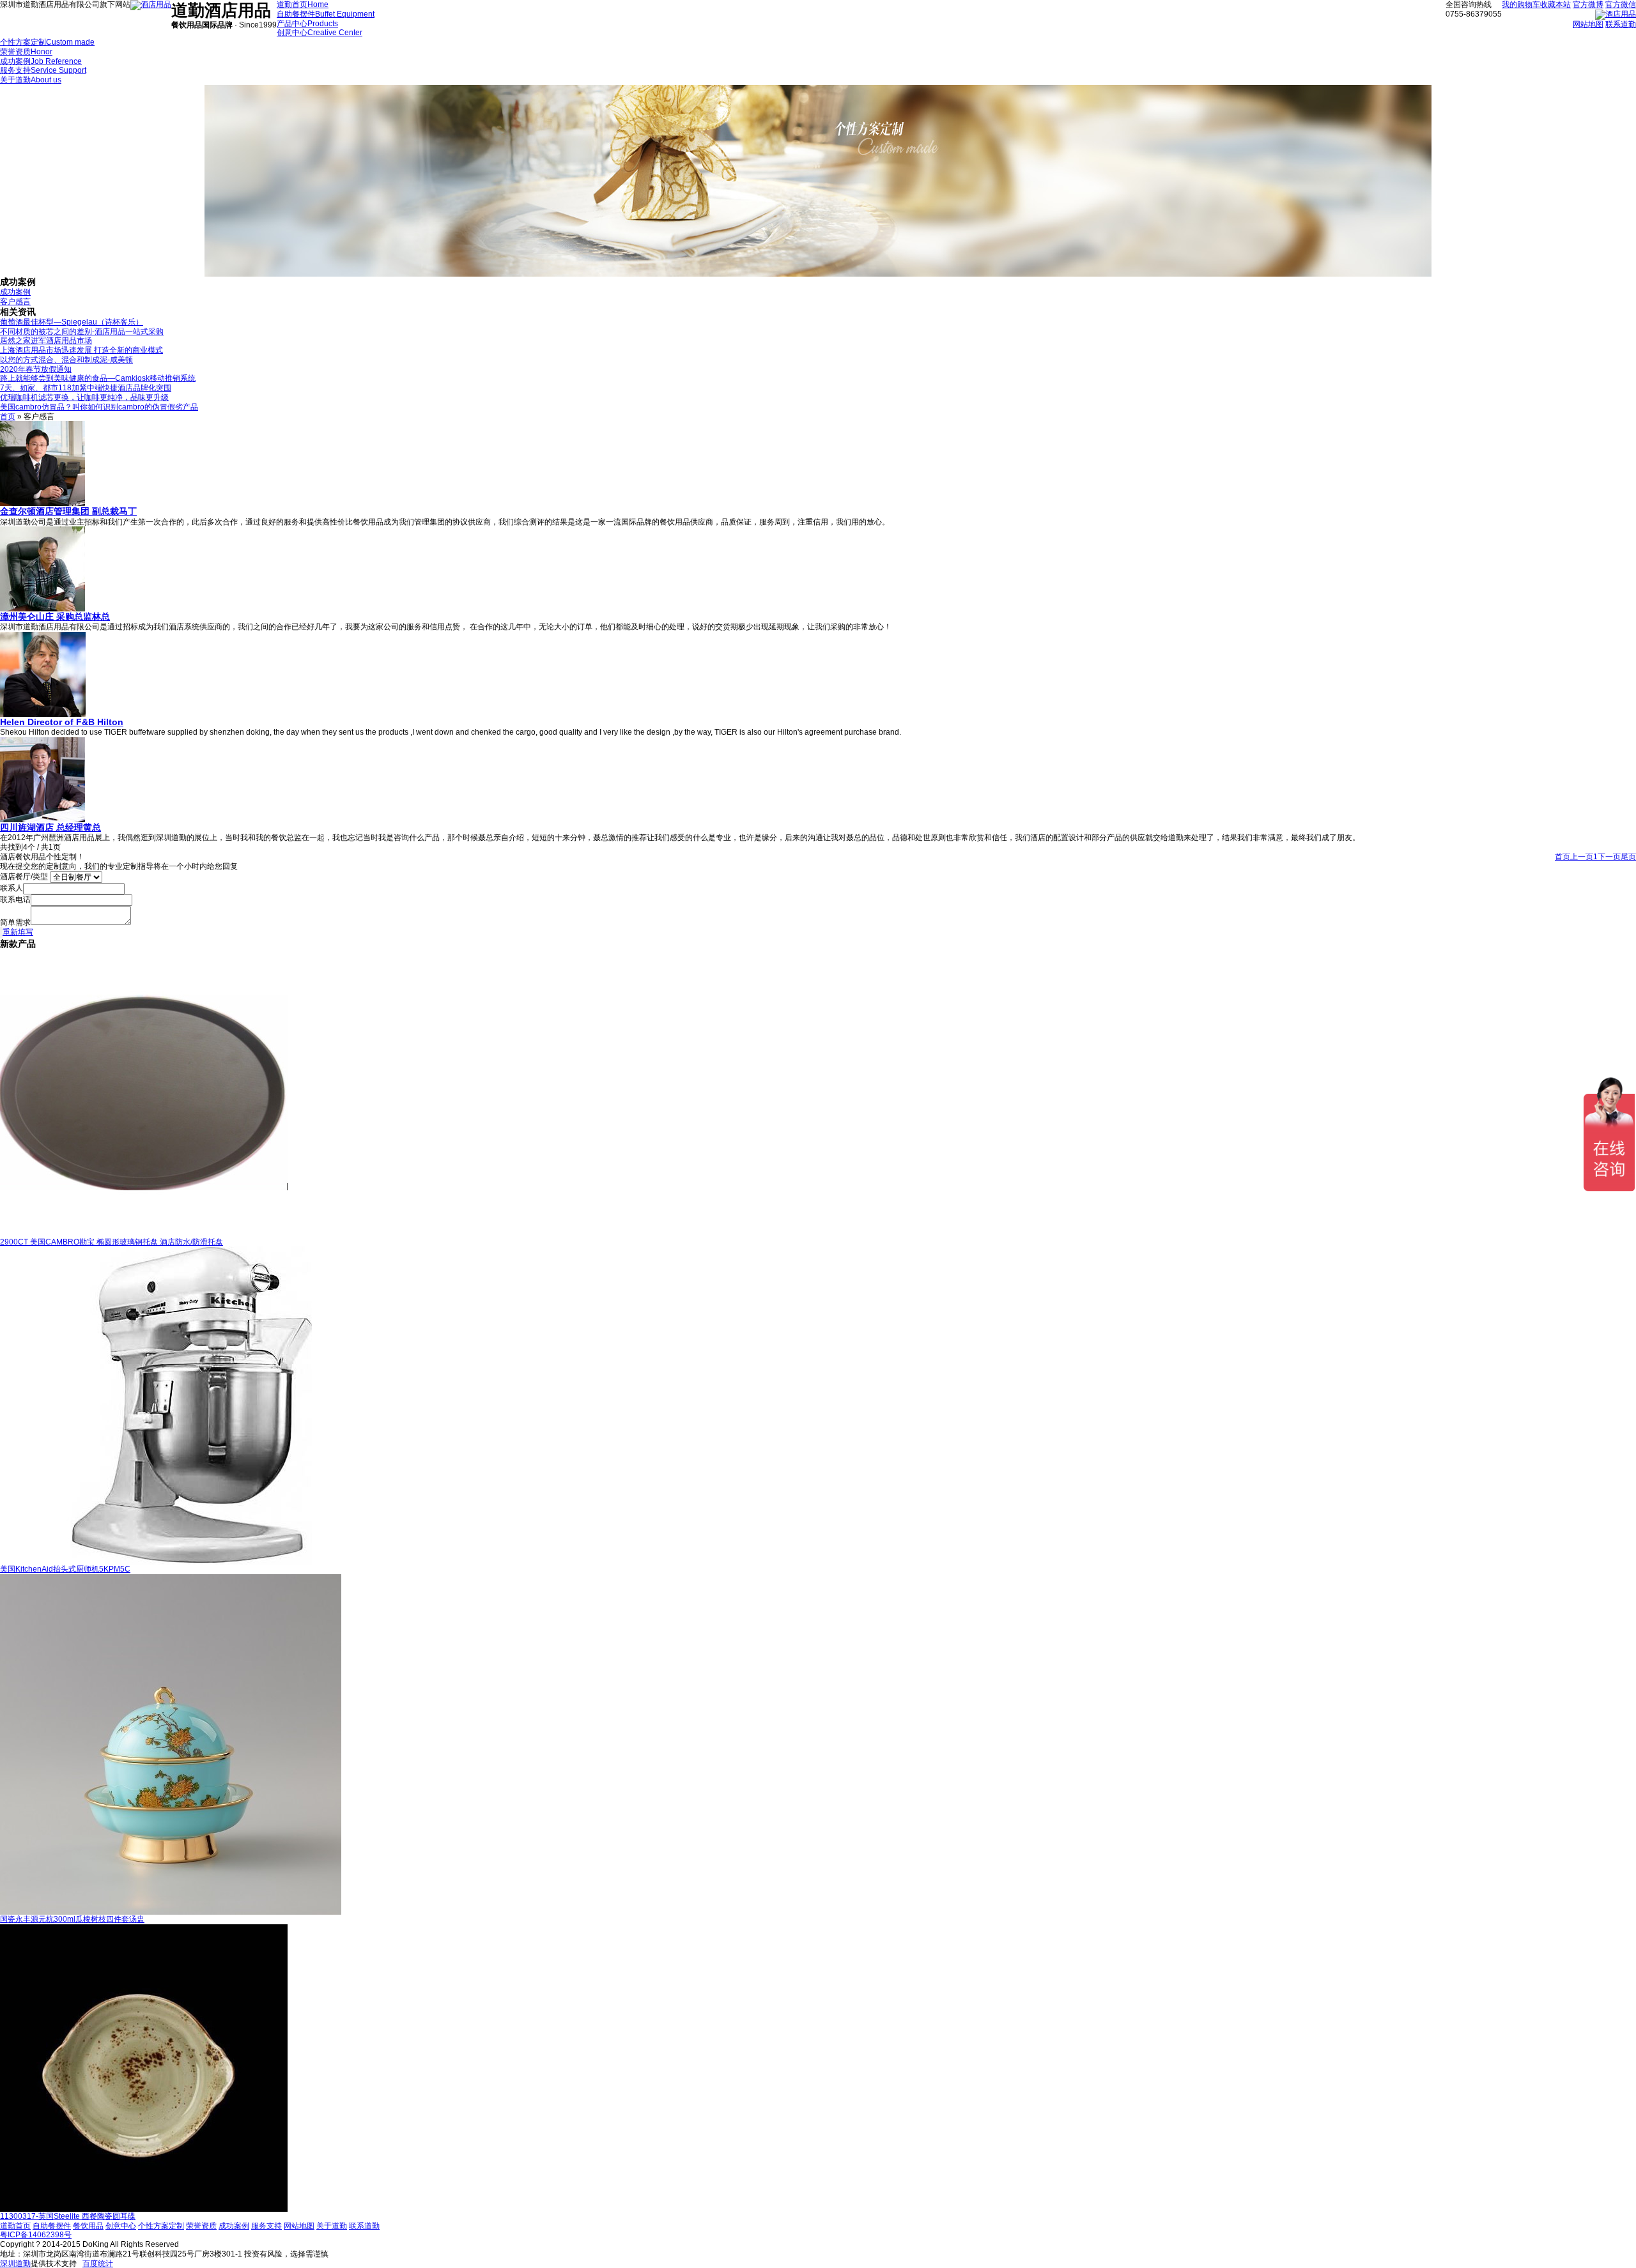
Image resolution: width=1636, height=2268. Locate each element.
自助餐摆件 (52, 2226)
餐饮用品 (88, 2226)
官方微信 (1621, 4)
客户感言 (15, 302)
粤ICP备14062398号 (36, 2235)
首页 (8, 417)
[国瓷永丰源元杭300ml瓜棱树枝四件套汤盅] (171, 1912)
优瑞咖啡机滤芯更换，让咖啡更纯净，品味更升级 (84, 397)
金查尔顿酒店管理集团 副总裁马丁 (68, 511)
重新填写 (18, 932)
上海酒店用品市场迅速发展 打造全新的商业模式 (81, 350)
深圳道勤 (15, 2264)
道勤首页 (15, 2226)
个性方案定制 (161, 2226)
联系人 (12, 888)
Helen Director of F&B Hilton (62, 722)
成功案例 (15, 292)
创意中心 (121, 2226)
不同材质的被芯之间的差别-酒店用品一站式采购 (82, 332)
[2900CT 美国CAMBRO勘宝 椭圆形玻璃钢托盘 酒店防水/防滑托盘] (144, 1235)
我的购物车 (1521, 4)
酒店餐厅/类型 (24, 877)
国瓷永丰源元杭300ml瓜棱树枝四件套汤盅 (72, 1919)
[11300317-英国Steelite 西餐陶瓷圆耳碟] (144, 2209)
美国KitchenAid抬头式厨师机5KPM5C (65, 1569)
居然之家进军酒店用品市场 (46, 341)
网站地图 (1588, 24)
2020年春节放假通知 (36, 369)
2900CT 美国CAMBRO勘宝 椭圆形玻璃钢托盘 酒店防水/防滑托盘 (112, 1242)
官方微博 (1588, 4)
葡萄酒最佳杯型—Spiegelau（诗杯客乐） (72, 322)
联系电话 (15, 900)
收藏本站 (1555, 4)
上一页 (1582, 857)
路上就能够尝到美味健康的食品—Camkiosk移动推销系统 (98, 378)
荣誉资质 (201, 2226)
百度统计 (98, 2264)
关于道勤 (332, 2226)
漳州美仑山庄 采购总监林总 (55, 617)
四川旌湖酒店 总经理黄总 (50, 827)
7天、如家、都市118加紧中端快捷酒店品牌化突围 (86, 388)
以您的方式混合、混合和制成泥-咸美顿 (66, 360)
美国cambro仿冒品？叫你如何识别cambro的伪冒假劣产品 (99, 407)
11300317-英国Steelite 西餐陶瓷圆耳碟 (68, 2216)
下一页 (1609, 857)
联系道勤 (1621, 24)
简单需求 (15, 923)
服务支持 (266, 2226)
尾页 (1628, 857)
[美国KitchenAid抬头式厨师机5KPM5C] (192, 1562)
